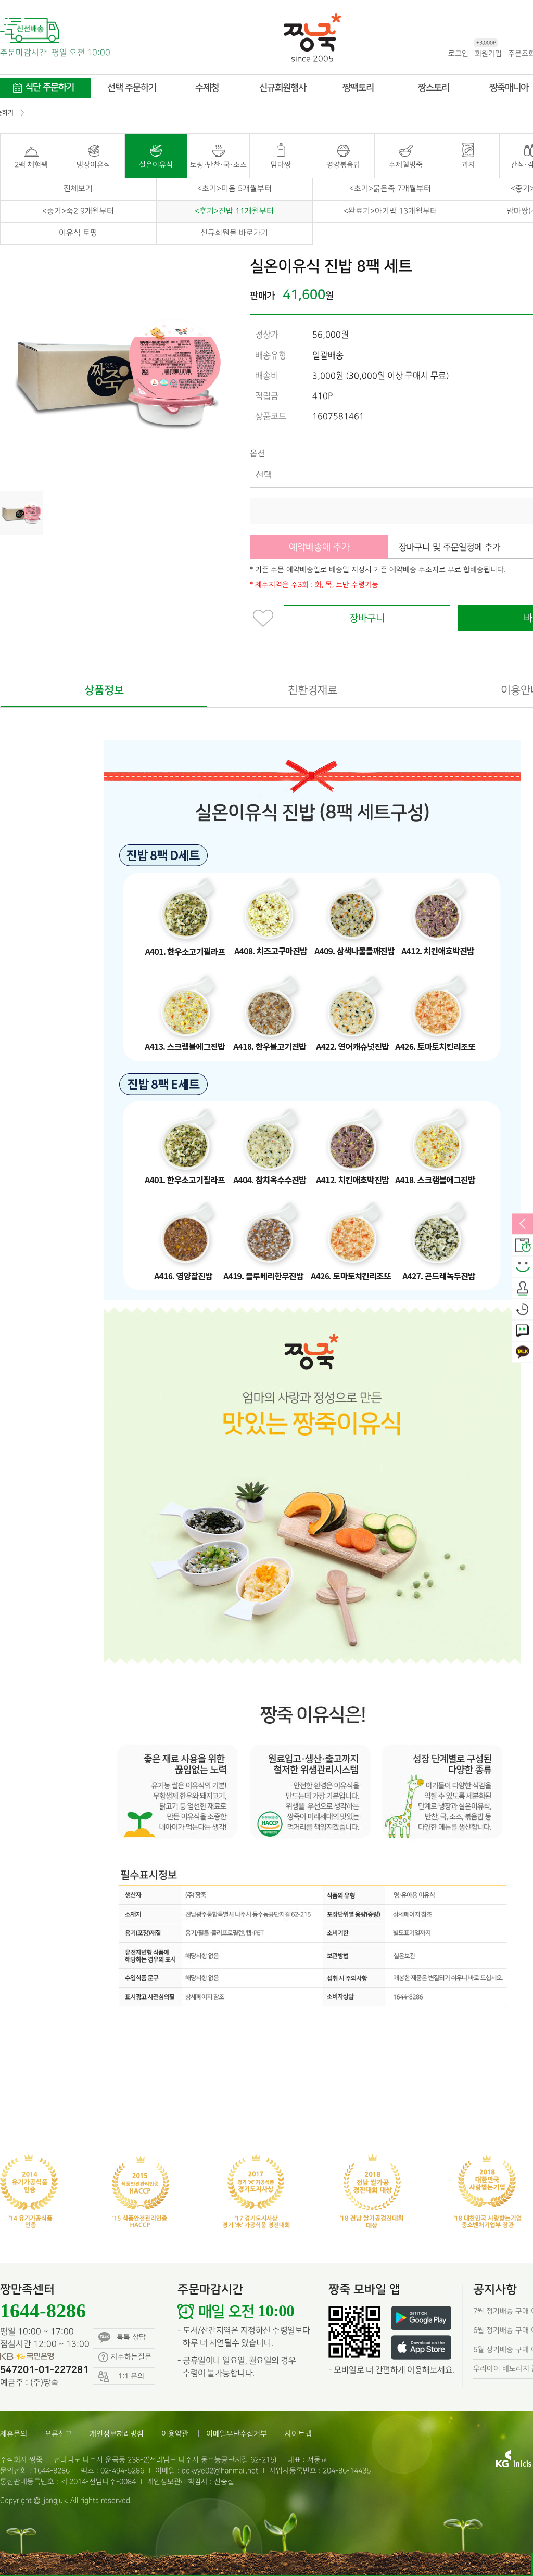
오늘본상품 (523, 1310)
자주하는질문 (131, 2357)
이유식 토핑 (78, 233)
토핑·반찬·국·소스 (218, 165)
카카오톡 (523, 1352)
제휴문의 (14, 2434)
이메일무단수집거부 (237, 2434)
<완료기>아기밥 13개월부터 (390, 211)
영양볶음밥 (343, 165)
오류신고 (58, 2434)
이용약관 (175, 2434)
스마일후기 (523, 1267)
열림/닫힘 (523, 1224)
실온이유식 (156, 165)
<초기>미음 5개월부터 (234, 189)
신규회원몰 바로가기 (234, 233)
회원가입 (488, 53)
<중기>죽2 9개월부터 (78, 211)
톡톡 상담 (131, 2337)
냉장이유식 (93, 165)
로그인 (458, 53)
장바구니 (367, 618)
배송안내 (523, 1246)
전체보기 (78, 189)
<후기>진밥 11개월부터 (234, 211)
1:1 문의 (523, 1331)
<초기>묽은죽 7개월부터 (390, 189)
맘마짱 (281, 165)
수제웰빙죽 (406, 165)
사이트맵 (298, 2434)
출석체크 (523, 1288)
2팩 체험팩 (31, 165)
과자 (468, 165)
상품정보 (104, 690)
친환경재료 (313, 690)
